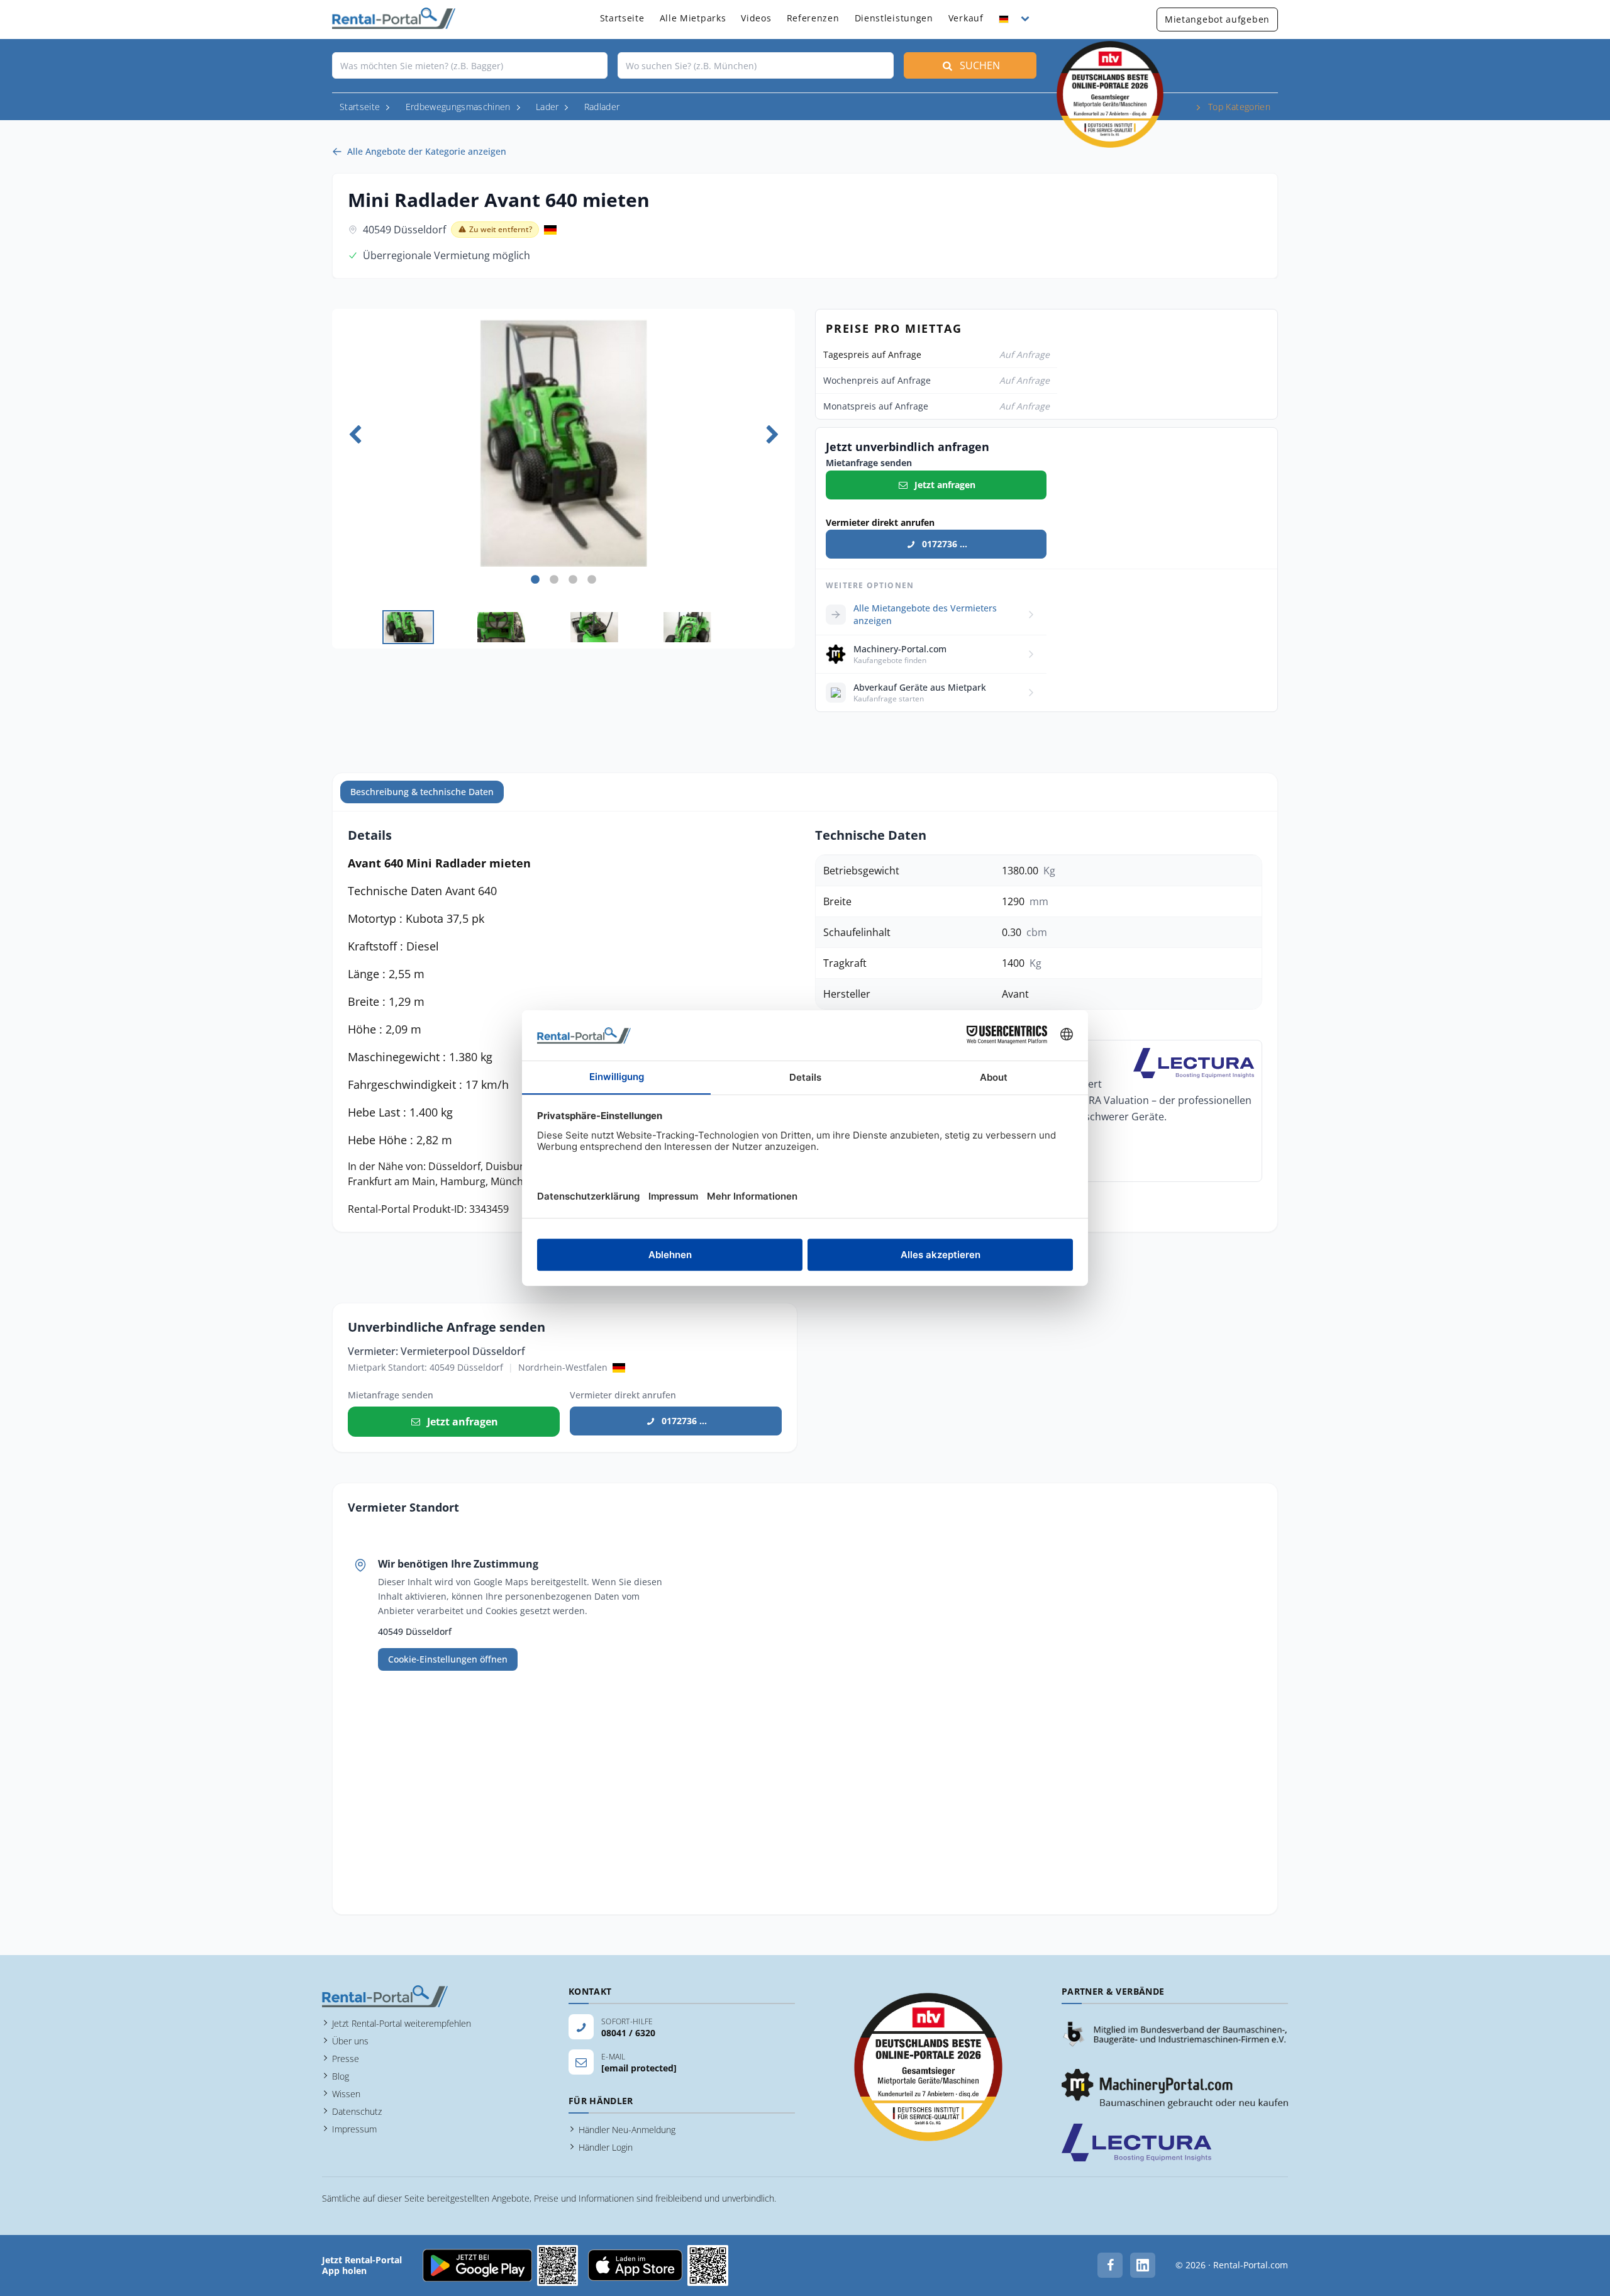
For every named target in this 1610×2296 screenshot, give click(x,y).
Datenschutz (357, 2111)
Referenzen (813, 18)
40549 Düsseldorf (404, 230)
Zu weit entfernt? (501, 229)
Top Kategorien (1239, 107)
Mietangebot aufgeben (1217, 19)
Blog (341, 2076)
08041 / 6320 (628, 2033)
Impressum (354, 2129)
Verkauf (966, 18)
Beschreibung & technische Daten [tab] (422, 792)
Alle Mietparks (693, 18)
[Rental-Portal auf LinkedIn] (1143, 2265)
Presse (346, 2059)
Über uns (350, 2041)
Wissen (346, 2094)
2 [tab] (554, 580)
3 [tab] (573, 580)
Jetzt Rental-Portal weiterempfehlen (402, 2023)
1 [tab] (535, 580)
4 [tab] (592, 580)
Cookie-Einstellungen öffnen (448, 1659)
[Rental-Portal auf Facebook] (1110, 2265)
